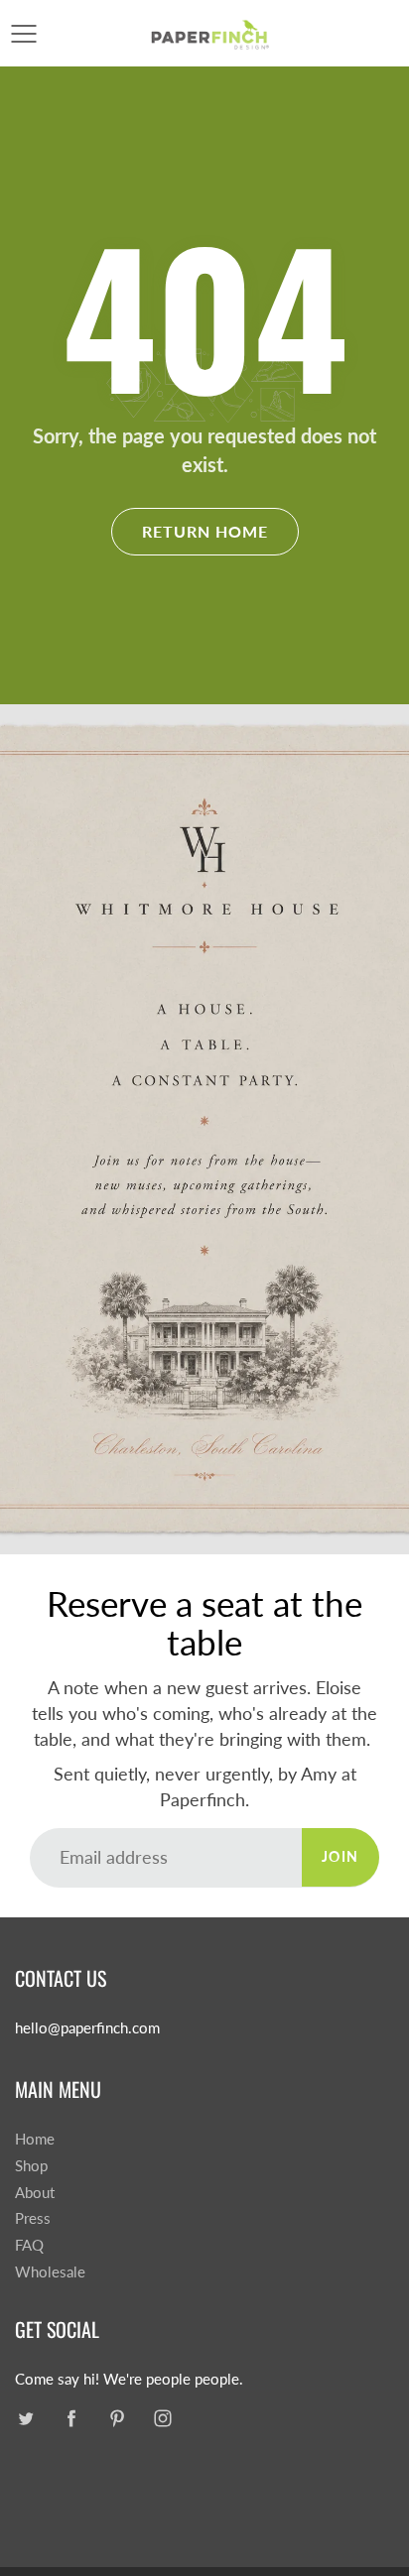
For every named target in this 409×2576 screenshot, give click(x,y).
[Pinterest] (117, 2418)
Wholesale (50, 2272)
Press (33, 2218)
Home (35, 2139)
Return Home (205, 531)
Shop (31, 2166)
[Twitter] (25, 2418)
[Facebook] (71, 2418)
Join (341, 1856)
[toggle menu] (23, 34)
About (35, 2193)
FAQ (29, 2245)
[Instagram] (162, 2418)
